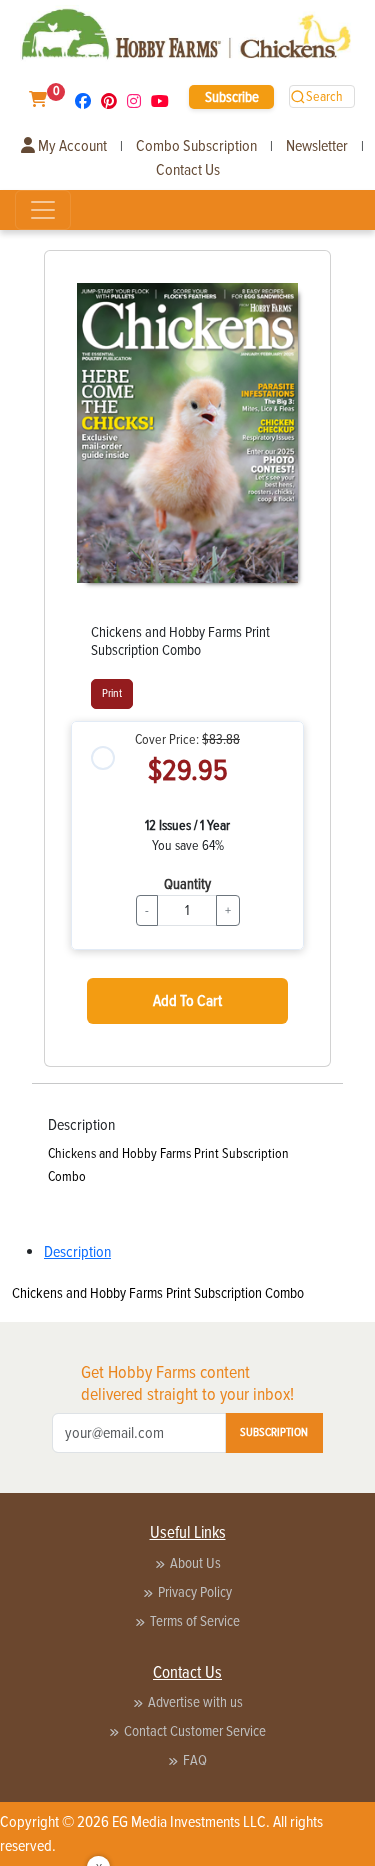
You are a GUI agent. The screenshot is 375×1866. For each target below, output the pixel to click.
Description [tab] (77, 1252)
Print (112, 693)
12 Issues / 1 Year (187, 825)
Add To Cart (187, 1001)
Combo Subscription (196, 146)
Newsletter (317, 146)
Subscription (274, 1432)
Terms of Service (195, 1621)
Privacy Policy (195, 1592)
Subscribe (232, 97)
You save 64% (188, 845)
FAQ (195, 1760)
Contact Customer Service (195, 1731)
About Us (195, 1563)
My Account (71, 146)
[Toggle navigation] (43, 210)
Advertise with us (195, 1702)
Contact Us (188, 170)
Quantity (187, 884)
